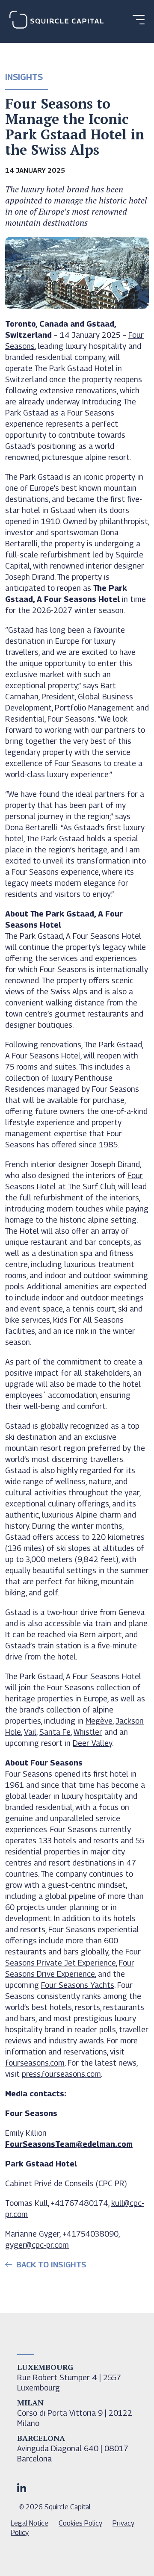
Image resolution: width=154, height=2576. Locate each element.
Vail (30, 1732)
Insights (24, 77)
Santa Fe (55, 1732)
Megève (99, 1721)
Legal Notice (30, 2523)
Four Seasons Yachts (78, 1985)
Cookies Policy (80, 2523)
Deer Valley (92, 1743)
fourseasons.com (35, 2063)
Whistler (88, 1732)
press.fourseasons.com (61, 2074)
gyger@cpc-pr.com (37, 2245)
